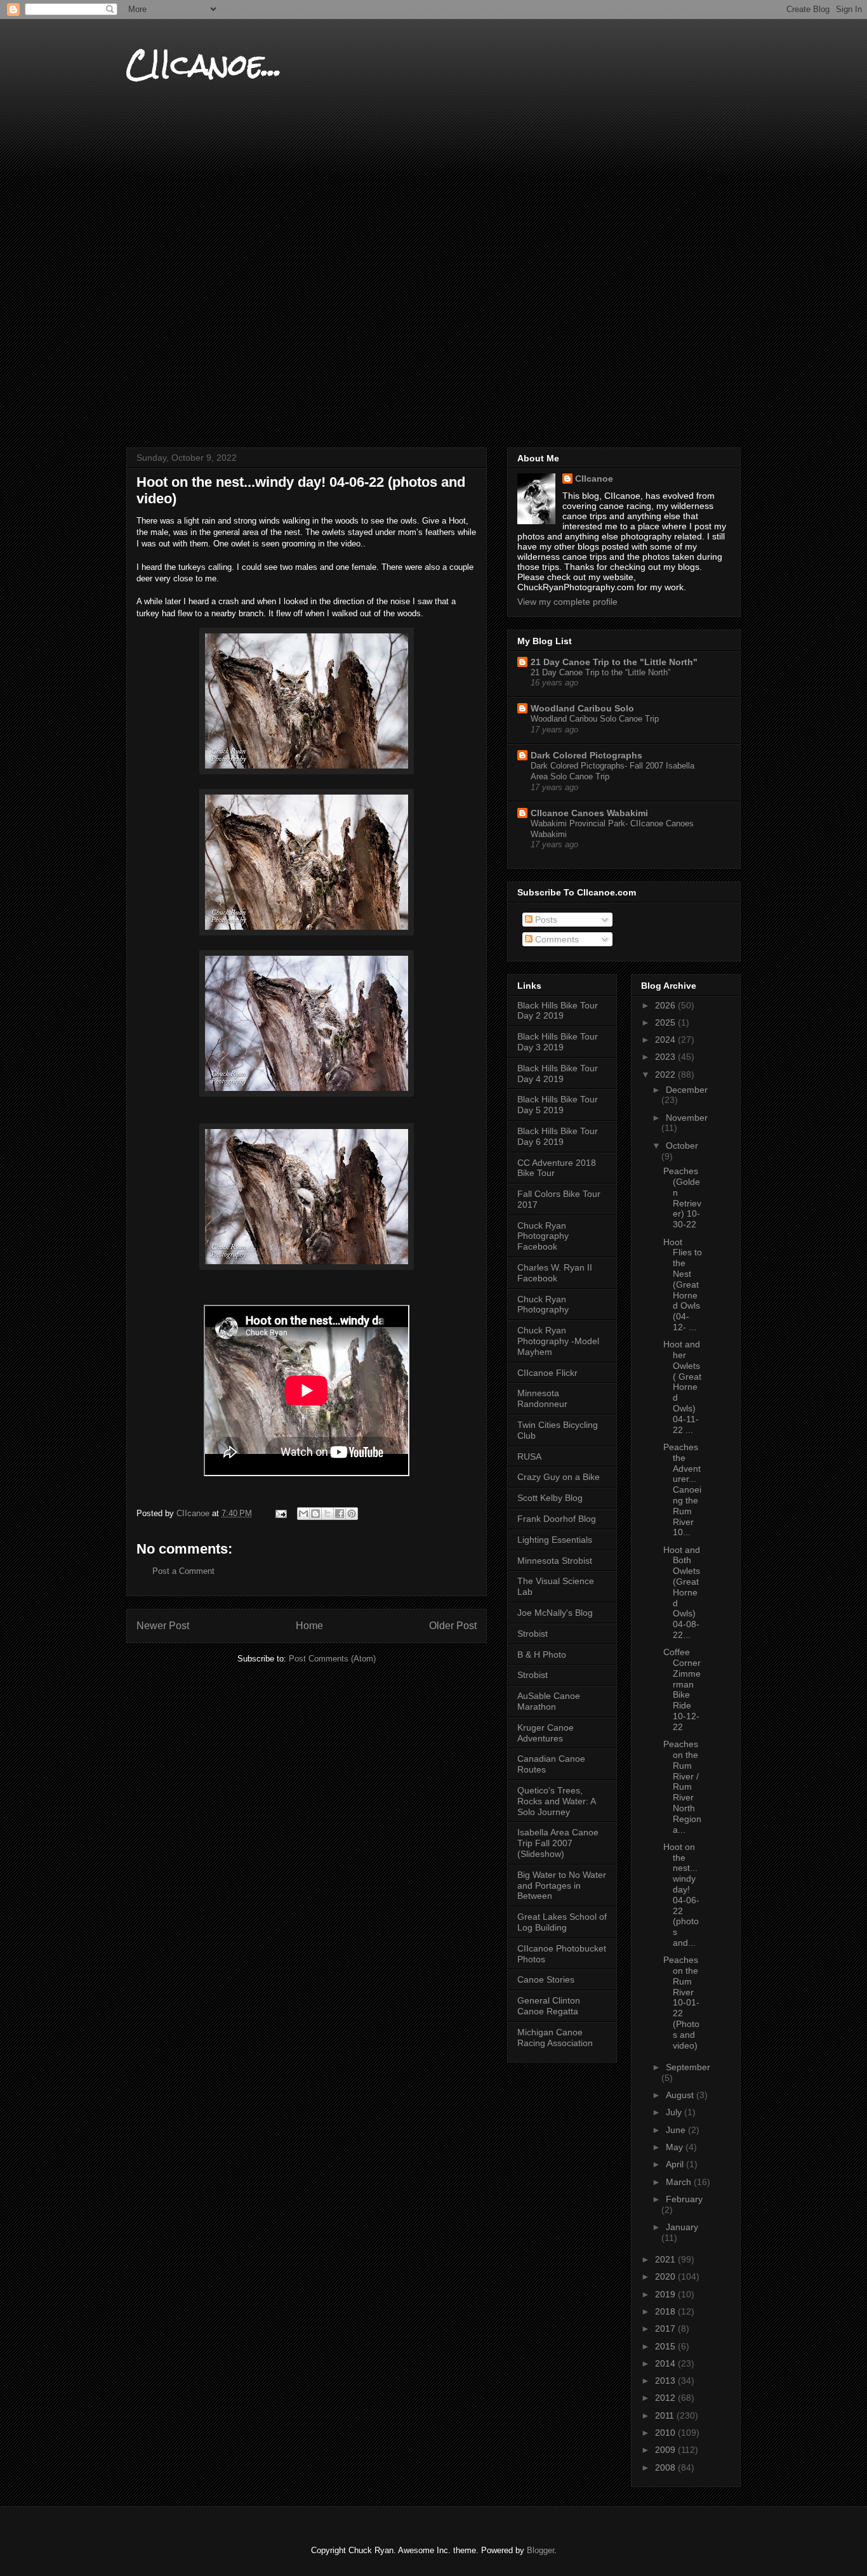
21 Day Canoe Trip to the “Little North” (600, 672)
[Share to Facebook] (340, 1514)
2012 (666, 2398)
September (688, 2067)
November (687, 1118)
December (687, 1090)
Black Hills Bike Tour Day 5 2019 (558, 1105)
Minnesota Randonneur (542, 1398)
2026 (666, 1005)
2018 (666, 2311)
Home (309, 1626)
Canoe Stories (546, 1979)
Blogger (540, 2550)
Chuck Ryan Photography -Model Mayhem (558, 1341)
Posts (545, 920)
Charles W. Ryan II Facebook (555, 1273)
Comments (556, 939)
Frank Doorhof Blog (557, 1519)
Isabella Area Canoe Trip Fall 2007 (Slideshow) (558, 1843)
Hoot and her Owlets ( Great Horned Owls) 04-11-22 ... (682, 1387)
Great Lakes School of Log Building (562, 1922)
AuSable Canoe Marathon (549, 1701)
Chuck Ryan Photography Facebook (543, 1236)
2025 (666, 1022)
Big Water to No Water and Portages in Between (562, 1886)
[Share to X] (328, 1514)
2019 (666, 2294)
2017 (666, 2328)
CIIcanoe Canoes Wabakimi (589, 813)
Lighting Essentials (555, 1540)
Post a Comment (183, 1571)
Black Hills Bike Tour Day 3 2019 (558, 1042)
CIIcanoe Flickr (547, 1373)
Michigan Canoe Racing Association (555, 2038)
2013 (666, 2381)
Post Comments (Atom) (332, 1659)
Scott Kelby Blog (550, 1498)
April (676, 2164)
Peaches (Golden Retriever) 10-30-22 (682, 1198)
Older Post (453, 1626)
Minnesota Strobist (555, 1561)
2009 (666, 2450)
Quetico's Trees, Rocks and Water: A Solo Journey (556, 1801)
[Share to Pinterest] (352, 1514)
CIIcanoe (594, 479)
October (682, 1146)
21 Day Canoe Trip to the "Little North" (614, 662)
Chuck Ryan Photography (543, 1305)
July (675, 2112)
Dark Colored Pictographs (586, 755)
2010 (666, 2433)
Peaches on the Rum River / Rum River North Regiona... (682, 1787)
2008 (666, 2467)
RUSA (529, 1456)
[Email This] (303, 1514)
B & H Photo (542, 1655)
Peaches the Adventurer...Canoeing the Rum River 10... (682, 1489)
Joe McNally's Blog (555, 1613)
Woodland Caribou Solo (582, 708)
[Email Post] (280, 1513)
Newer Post (163, 1626)
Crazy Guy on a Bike (559, 1477)
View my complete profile (567, 602)
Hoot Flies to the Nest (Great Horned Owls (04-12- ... (683, 1285)
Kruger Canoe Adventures (546, 1733)
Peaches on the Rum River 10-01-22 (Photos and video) (681, 2002)
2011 (666, 2415)
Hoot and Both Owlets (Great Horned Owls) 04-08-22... (682, 1592)
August (681, 2095)
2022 (666, 1074)
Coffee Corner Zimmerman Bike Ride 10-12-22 (682, 1689)
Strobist (533, 1634)
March (680, 2182)
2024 (666, 1040)
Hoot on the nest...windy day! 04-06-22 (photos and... (681, 1895)
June (677, 2130)
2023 (666, 1057)
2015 (666, 2346)
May (676, 2147)
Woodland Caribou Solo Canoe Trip (595, 719)
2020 (666, 2276)
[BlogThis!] (315, 1514)
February (684, 2199)
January (682, 2227)
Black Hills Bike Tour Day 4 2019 (558, 1073)
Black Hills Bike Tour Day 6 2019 (558, 1136)
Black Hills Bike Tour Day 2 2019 (558, 1011)
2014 (666, 2363)
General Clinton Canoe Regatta (549, 2006)
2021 (666, 2259)
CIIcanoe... (204, 64)
